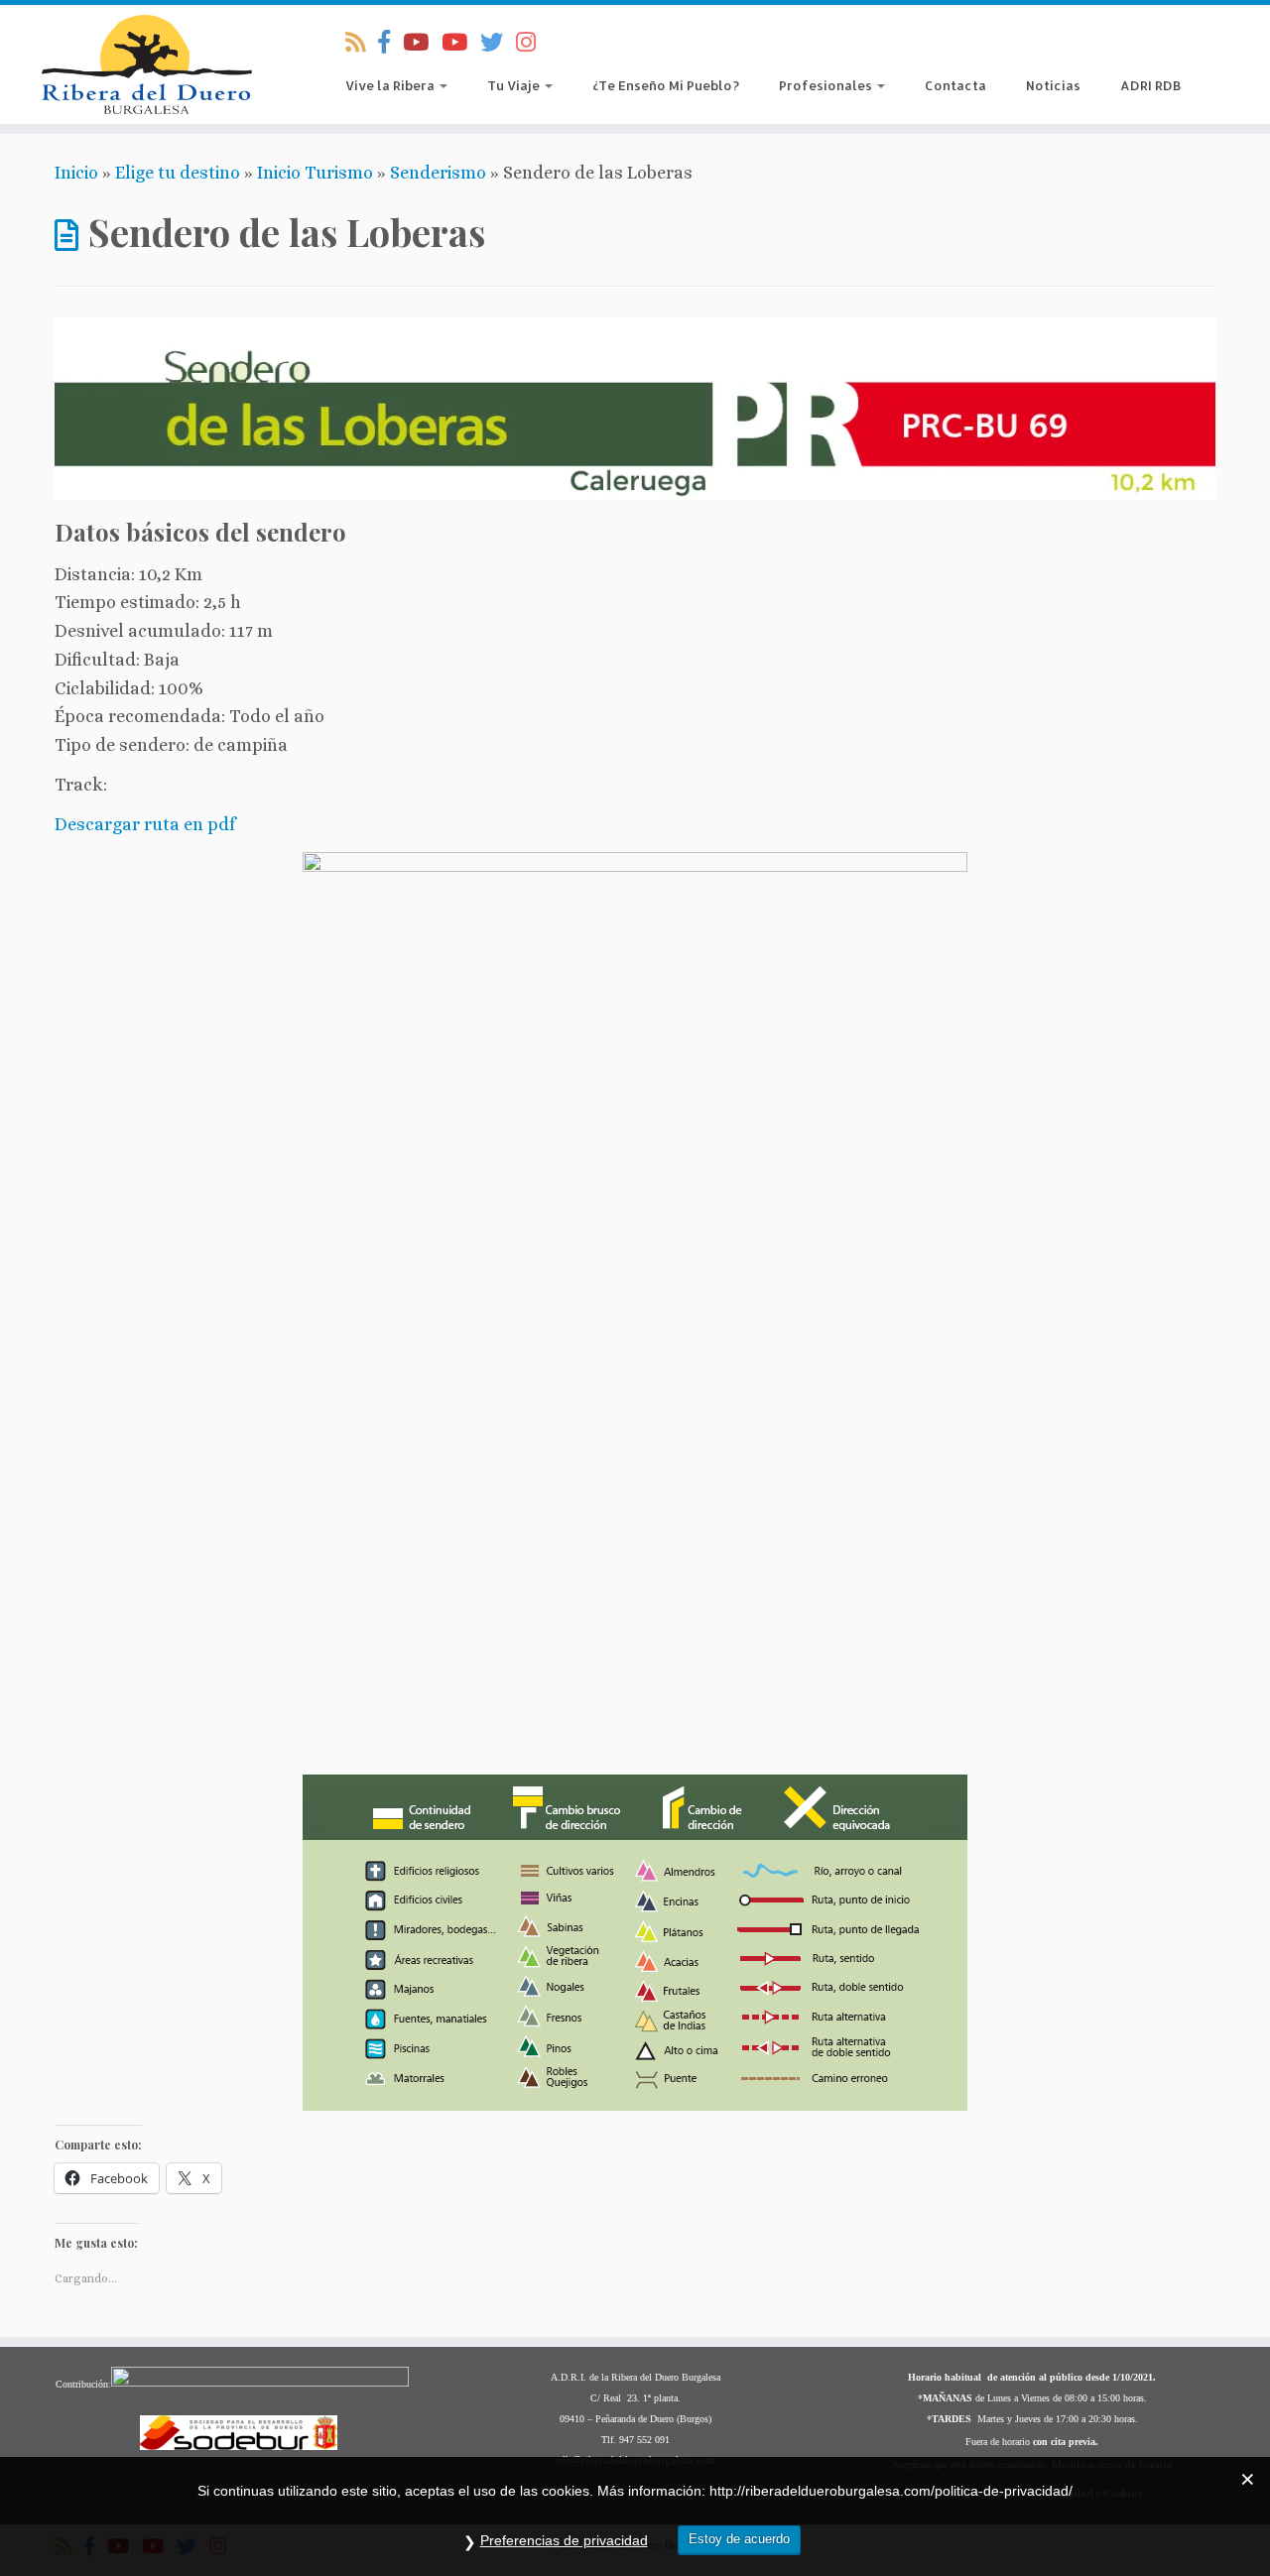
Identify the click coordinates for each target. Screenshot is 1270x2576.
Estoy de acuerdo (739, 2539)
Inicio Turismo (315, 173)
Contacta (955, 85)
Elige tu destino (178, 173)
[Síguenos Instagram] (532, 43)
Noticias (1053, 85)
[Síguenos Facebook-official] (390, 43)
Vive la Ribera (391, 85)
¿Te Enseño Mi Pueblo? (666, 85)
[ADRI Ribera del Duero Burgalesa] (461, 43)
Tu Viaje (515, 85)
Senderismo (438, 173)
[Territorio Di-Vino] (422, 43)
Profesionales (827, 85)
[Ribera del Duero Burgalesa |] (146, 64)
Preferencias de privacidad (564, 2540)
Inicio (76, 173)
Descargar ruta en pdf (145, 824)
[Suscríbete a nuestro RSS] (362, 43)
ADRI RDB (1151, 85)
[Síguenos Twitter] (498, 43)
